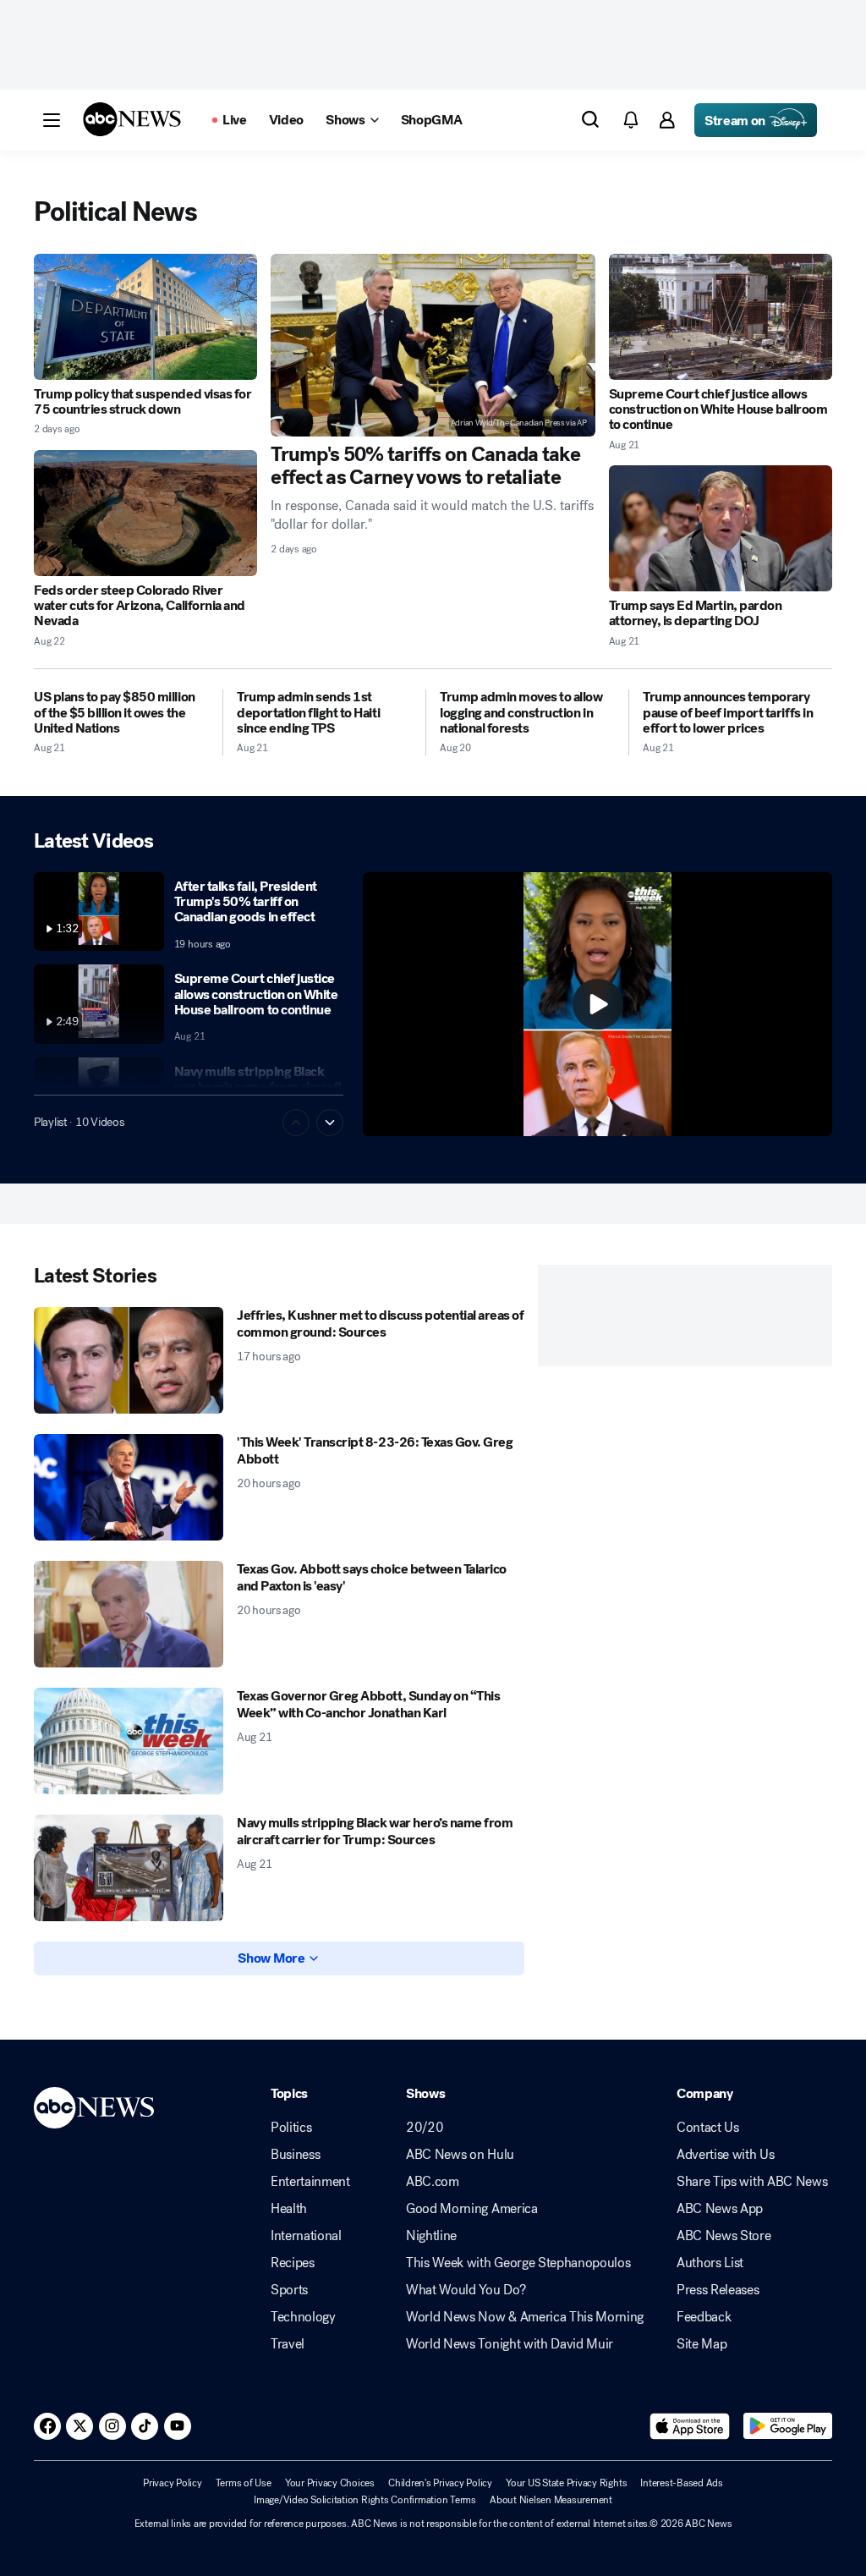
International (306, 2236)
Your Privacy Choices (330, 2483)
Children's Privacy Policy (440, 2483)
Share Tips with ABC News (752, 2182)
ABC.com (433, 2182)
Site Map (702, 2344)
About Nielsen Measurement (551, 2500)
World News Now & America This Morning (525, 2317)
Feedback (704, 2317)
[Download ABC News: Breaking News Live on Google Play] (788, 2426)
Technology (303, 2317)
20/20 (425, 2128)
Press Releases (718, 2290)
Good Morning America (472, 2209)
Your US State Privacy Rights (566, 2483)
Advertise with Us (726, 2155)
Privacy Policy (173, 2483)
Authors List (710, 2263)
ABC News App (720, 2209)
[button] (52, 120)
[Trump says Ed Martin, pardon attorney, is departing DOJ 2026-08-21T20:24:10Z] (721, 528)
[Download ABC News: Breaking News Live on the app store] (690, 2426)
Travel (288, 2344)
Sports (289, 2290)
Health (289, 2209)
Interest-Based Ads (682, 2483)
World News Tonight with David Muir (510, 2344)
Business (295, 2155)
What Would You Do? (466, 2290)
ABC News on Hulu (460, 2155)
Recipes (293, 2263)
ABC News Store (724, 2236)
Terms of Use (244, 2483)
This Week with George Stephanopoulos (518, 2263)
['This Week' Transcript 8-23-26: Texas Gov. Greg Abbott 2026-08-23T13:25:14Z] (129, 1487)
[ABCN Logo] (132, 119)
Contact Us (708, 2128)
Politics (291, 2128)
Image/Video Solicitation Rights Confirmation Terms (365, 2500)
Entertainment (310, 2182)
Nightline (431, 2236)
